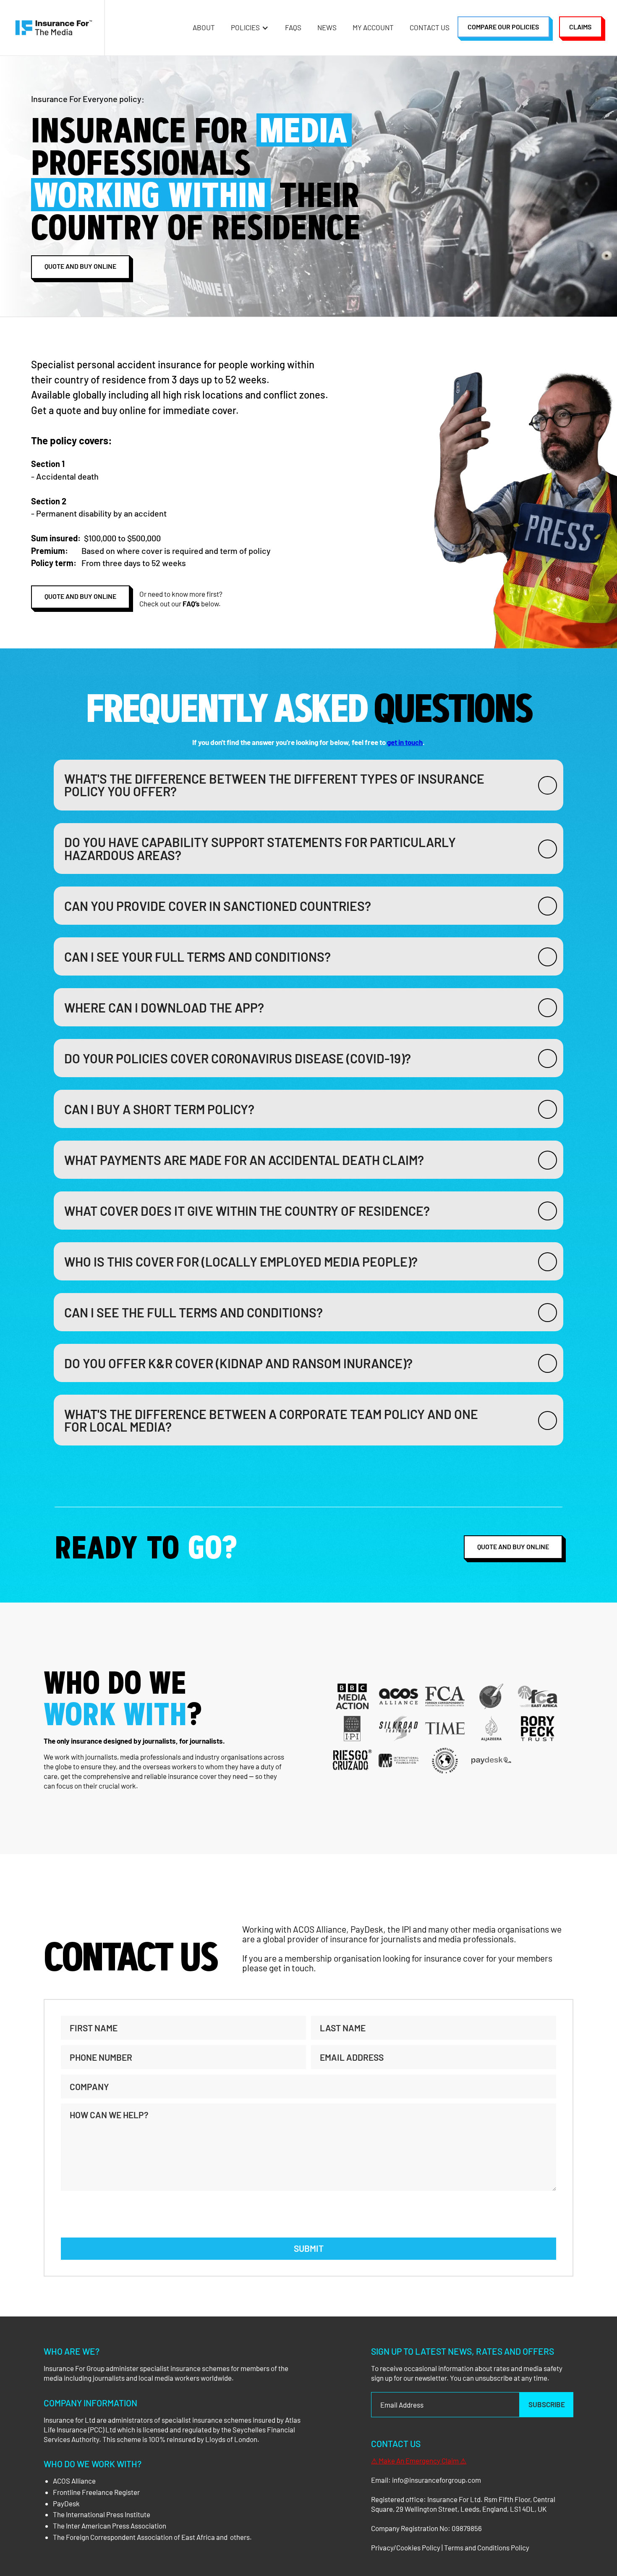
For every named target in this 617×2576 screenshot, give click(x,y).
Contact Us (430, 27)
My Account (373, 27)
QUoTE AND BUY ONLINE (80, 266)
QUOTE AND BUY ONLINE (513, 1546)
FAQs (293, 27)
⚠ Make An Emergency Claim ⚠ (419, 2461)
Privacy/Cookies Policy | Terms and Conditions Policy (450, 2547)
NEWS (327, 27)
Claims (580, 27)
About (204, 27)
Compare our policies (503, 27)
